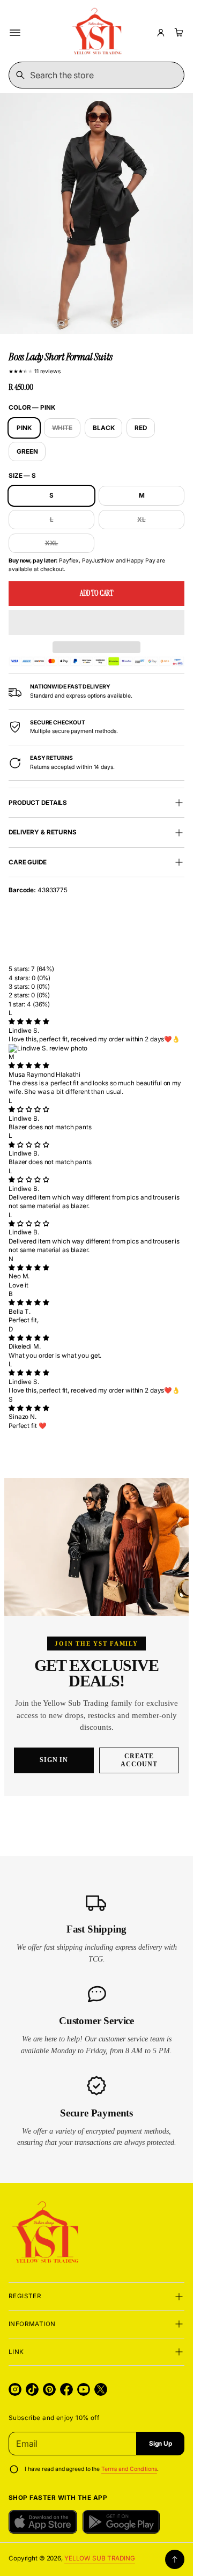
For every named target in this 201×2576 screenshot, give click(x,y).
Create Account (139, 1760)
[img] (29, 1021)
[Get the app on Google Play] (121, 2522)
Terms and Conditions (129, 2469)
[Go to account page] (161, 33)
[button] (96, 623)
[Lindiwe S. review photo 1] (96, 1048)
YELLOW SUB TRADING (100, 2558)
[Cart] (177, 33)
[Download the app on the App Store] (43, 2522)
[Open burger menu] (15, 33)
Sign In (54, 1760)
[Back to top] (175, 2559)
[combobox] (96, 75)
